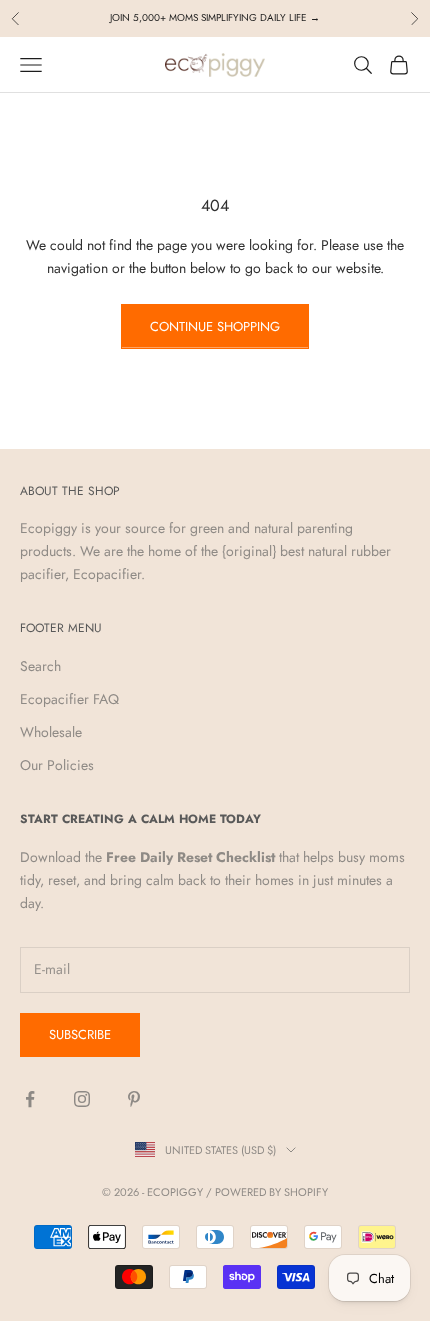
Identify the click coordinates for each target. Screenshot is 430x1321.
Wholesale (51, 732)
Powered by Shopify (271, 1192)
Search (40, 666)
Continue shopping (215, 326)
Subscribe (80, 1034)
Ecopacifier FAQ (69, 699)
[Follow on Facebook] (30, 1099)
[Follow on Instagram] (82, 1099)
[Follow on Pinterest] (134, 1099)
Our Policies (57, 765)
